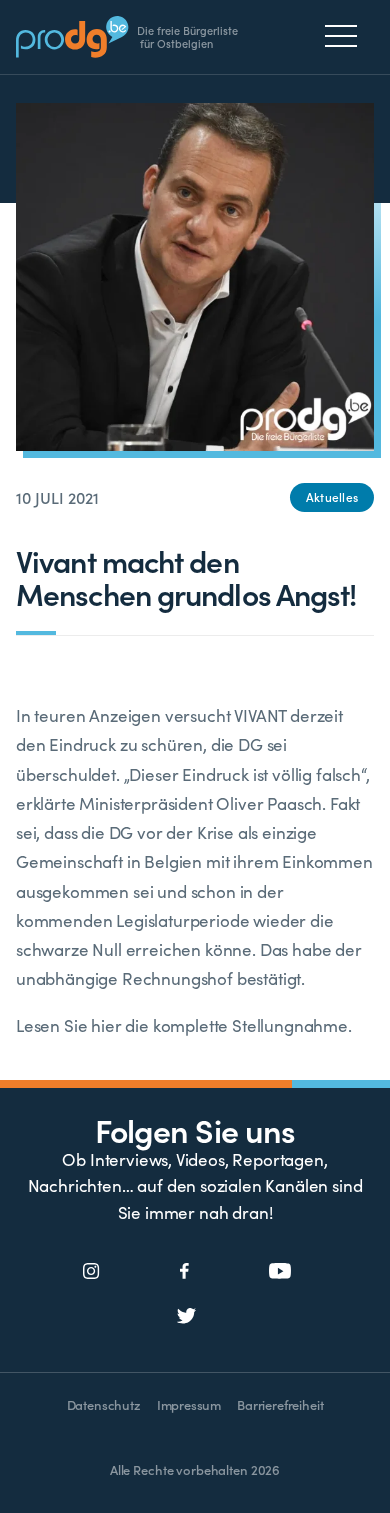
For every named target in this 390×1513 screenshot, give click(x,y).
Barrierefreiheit (280, 1404)
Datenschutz (104, 1404)
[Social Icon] (91, 1272)
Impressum (189, 1404)
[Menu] (346, 36)
